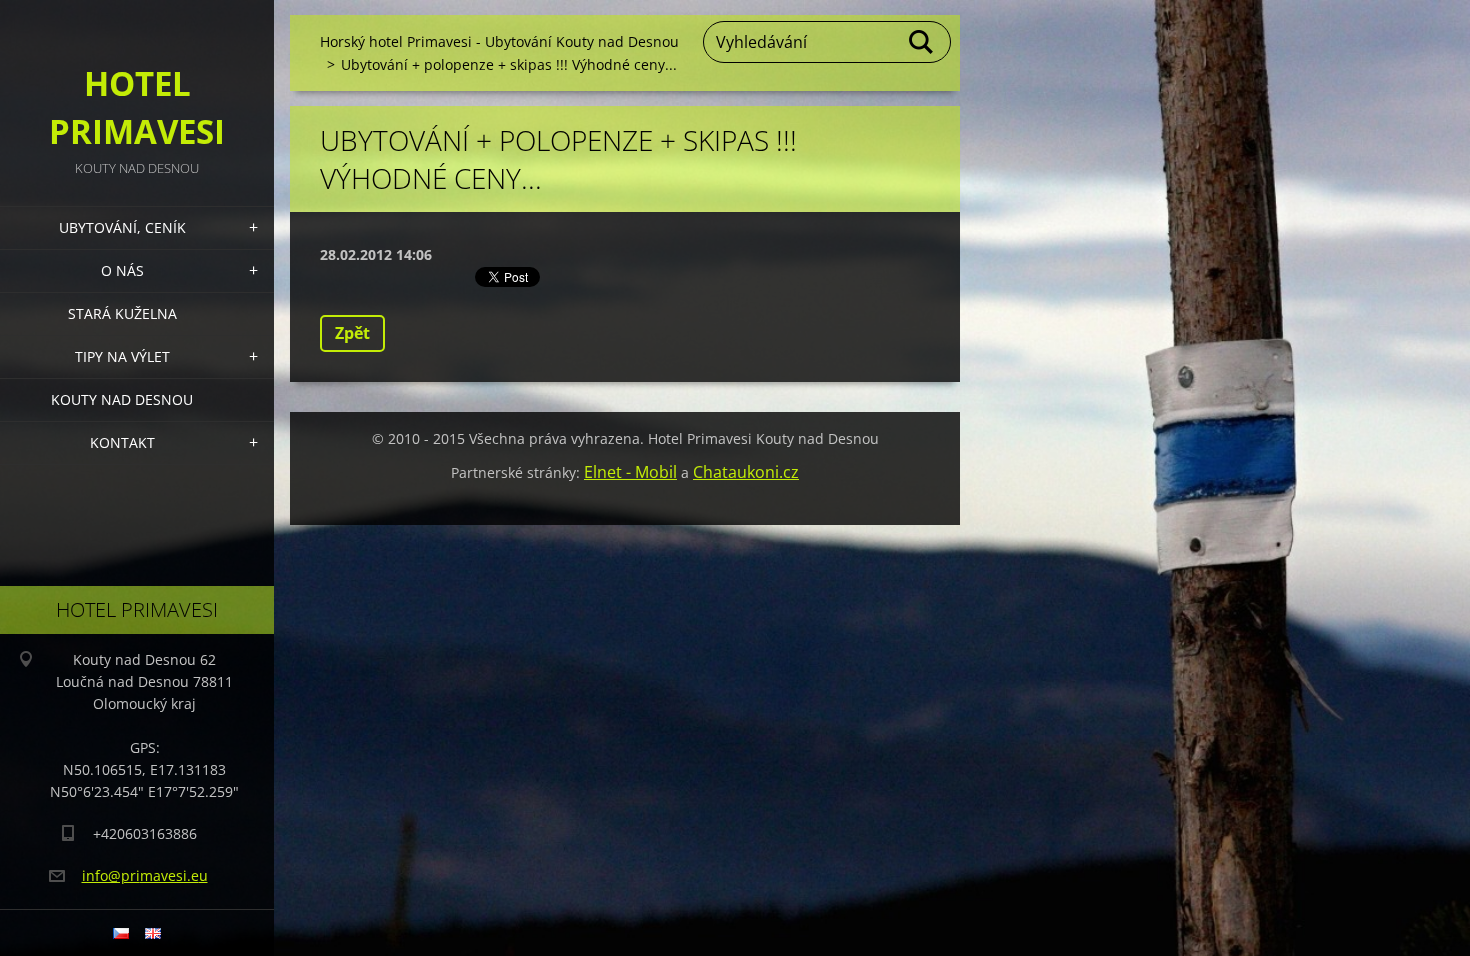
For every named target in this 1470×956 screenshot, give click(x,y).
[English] (153, 933)
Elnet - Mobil (630, 472)
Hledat (922, 42)
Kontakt (122, 442)
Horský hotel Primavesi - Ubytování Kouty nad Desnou (499, 41)
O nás (122, 270)
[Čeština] (121, 933)
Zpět (352, 333)
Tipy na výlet (122, 356)
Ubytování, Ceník (122, 227)
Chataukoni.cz (746, 472)
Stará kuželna (122, 313)
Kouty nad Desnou (122, 399)
